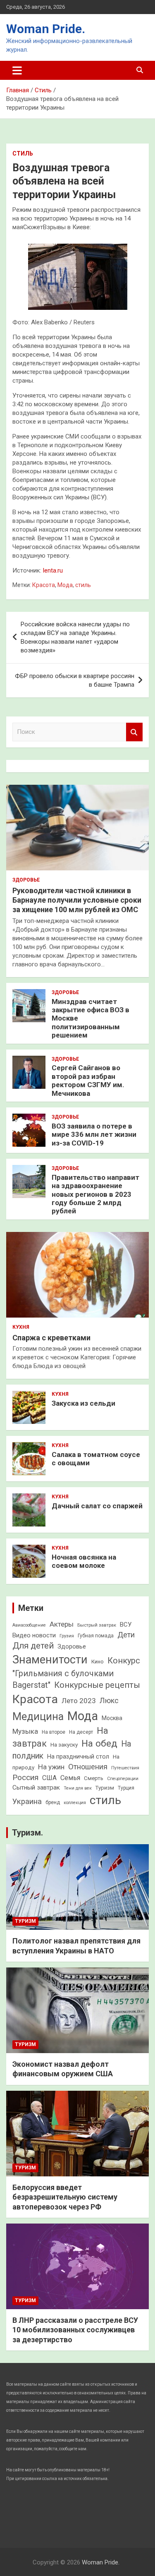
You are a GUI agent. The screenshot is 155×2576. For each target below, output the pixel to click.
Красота (44, 585)
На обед (99, 1743)
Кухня (21, 1327)
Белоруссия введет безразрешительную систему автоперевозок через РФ (65, 2197)
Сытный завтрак (36, 1788)
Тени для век (78, 1788)
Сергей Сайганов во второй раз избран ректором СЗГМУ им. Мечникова (88, 1080)
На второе (54, 1732)
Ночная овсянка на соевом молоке (84, 1561)
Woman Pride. (46, 29)
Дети (126, 1635)
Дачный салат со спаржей (97, 1506)
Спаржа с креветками (51, 1338)
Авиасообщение (29, 1625)
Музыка (25, 1731)
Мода (65, 585)
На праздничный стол (78, 1756)
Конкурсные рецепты (97, 1685)
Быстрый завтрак (97, 1625)
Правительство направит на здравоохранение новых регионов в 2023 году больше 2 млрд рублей (95, 1194)
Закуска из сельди (83, 1403)
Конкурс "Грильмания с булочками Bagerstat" (76, 1673)
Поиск (134, 732)
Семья (70, 1778)
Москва (112, 1718)
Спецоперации (123, 1779)
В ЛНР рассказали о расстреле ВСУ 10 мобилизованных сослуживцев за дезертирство (75, 2330)
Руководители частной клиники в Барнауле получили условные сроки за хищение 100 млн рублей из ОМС (77, 900)
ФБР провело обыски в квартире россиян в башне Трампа (75, 680)
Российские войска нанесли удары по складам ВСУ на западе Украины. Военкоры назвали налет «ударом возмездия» (75, 637)
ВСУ (126, 1625)
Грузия (67, 1636)
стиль (83, 585)
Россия (25, 1777)
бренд (53, 1802)
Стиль (23, 153)
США (49, 1778)
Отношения (88, 1767)
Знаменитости (50, 1660)
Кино (98, 1662)
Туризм (105, 1788)
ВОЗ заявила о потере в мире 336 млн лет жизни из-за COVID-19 (94, 1135)
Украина (27, 1801)
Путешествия (125, 1768)
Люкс (109, 1701)
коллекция (75, 1803)
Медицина (38, 1717)
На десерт (81, 1732)
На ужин (51, 1767)
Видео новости (34, 1635)
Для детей (33, 1646)
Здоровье (26, 880)
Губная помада (96, 1636)
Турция (126, 1788)
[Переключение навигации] (17, 70)
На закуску (64, 1745)
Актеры (62, 1624)
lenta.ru (53, 570)
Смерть (94, 1778)
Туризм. (27, 1833)
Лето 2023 (79, 1701)
